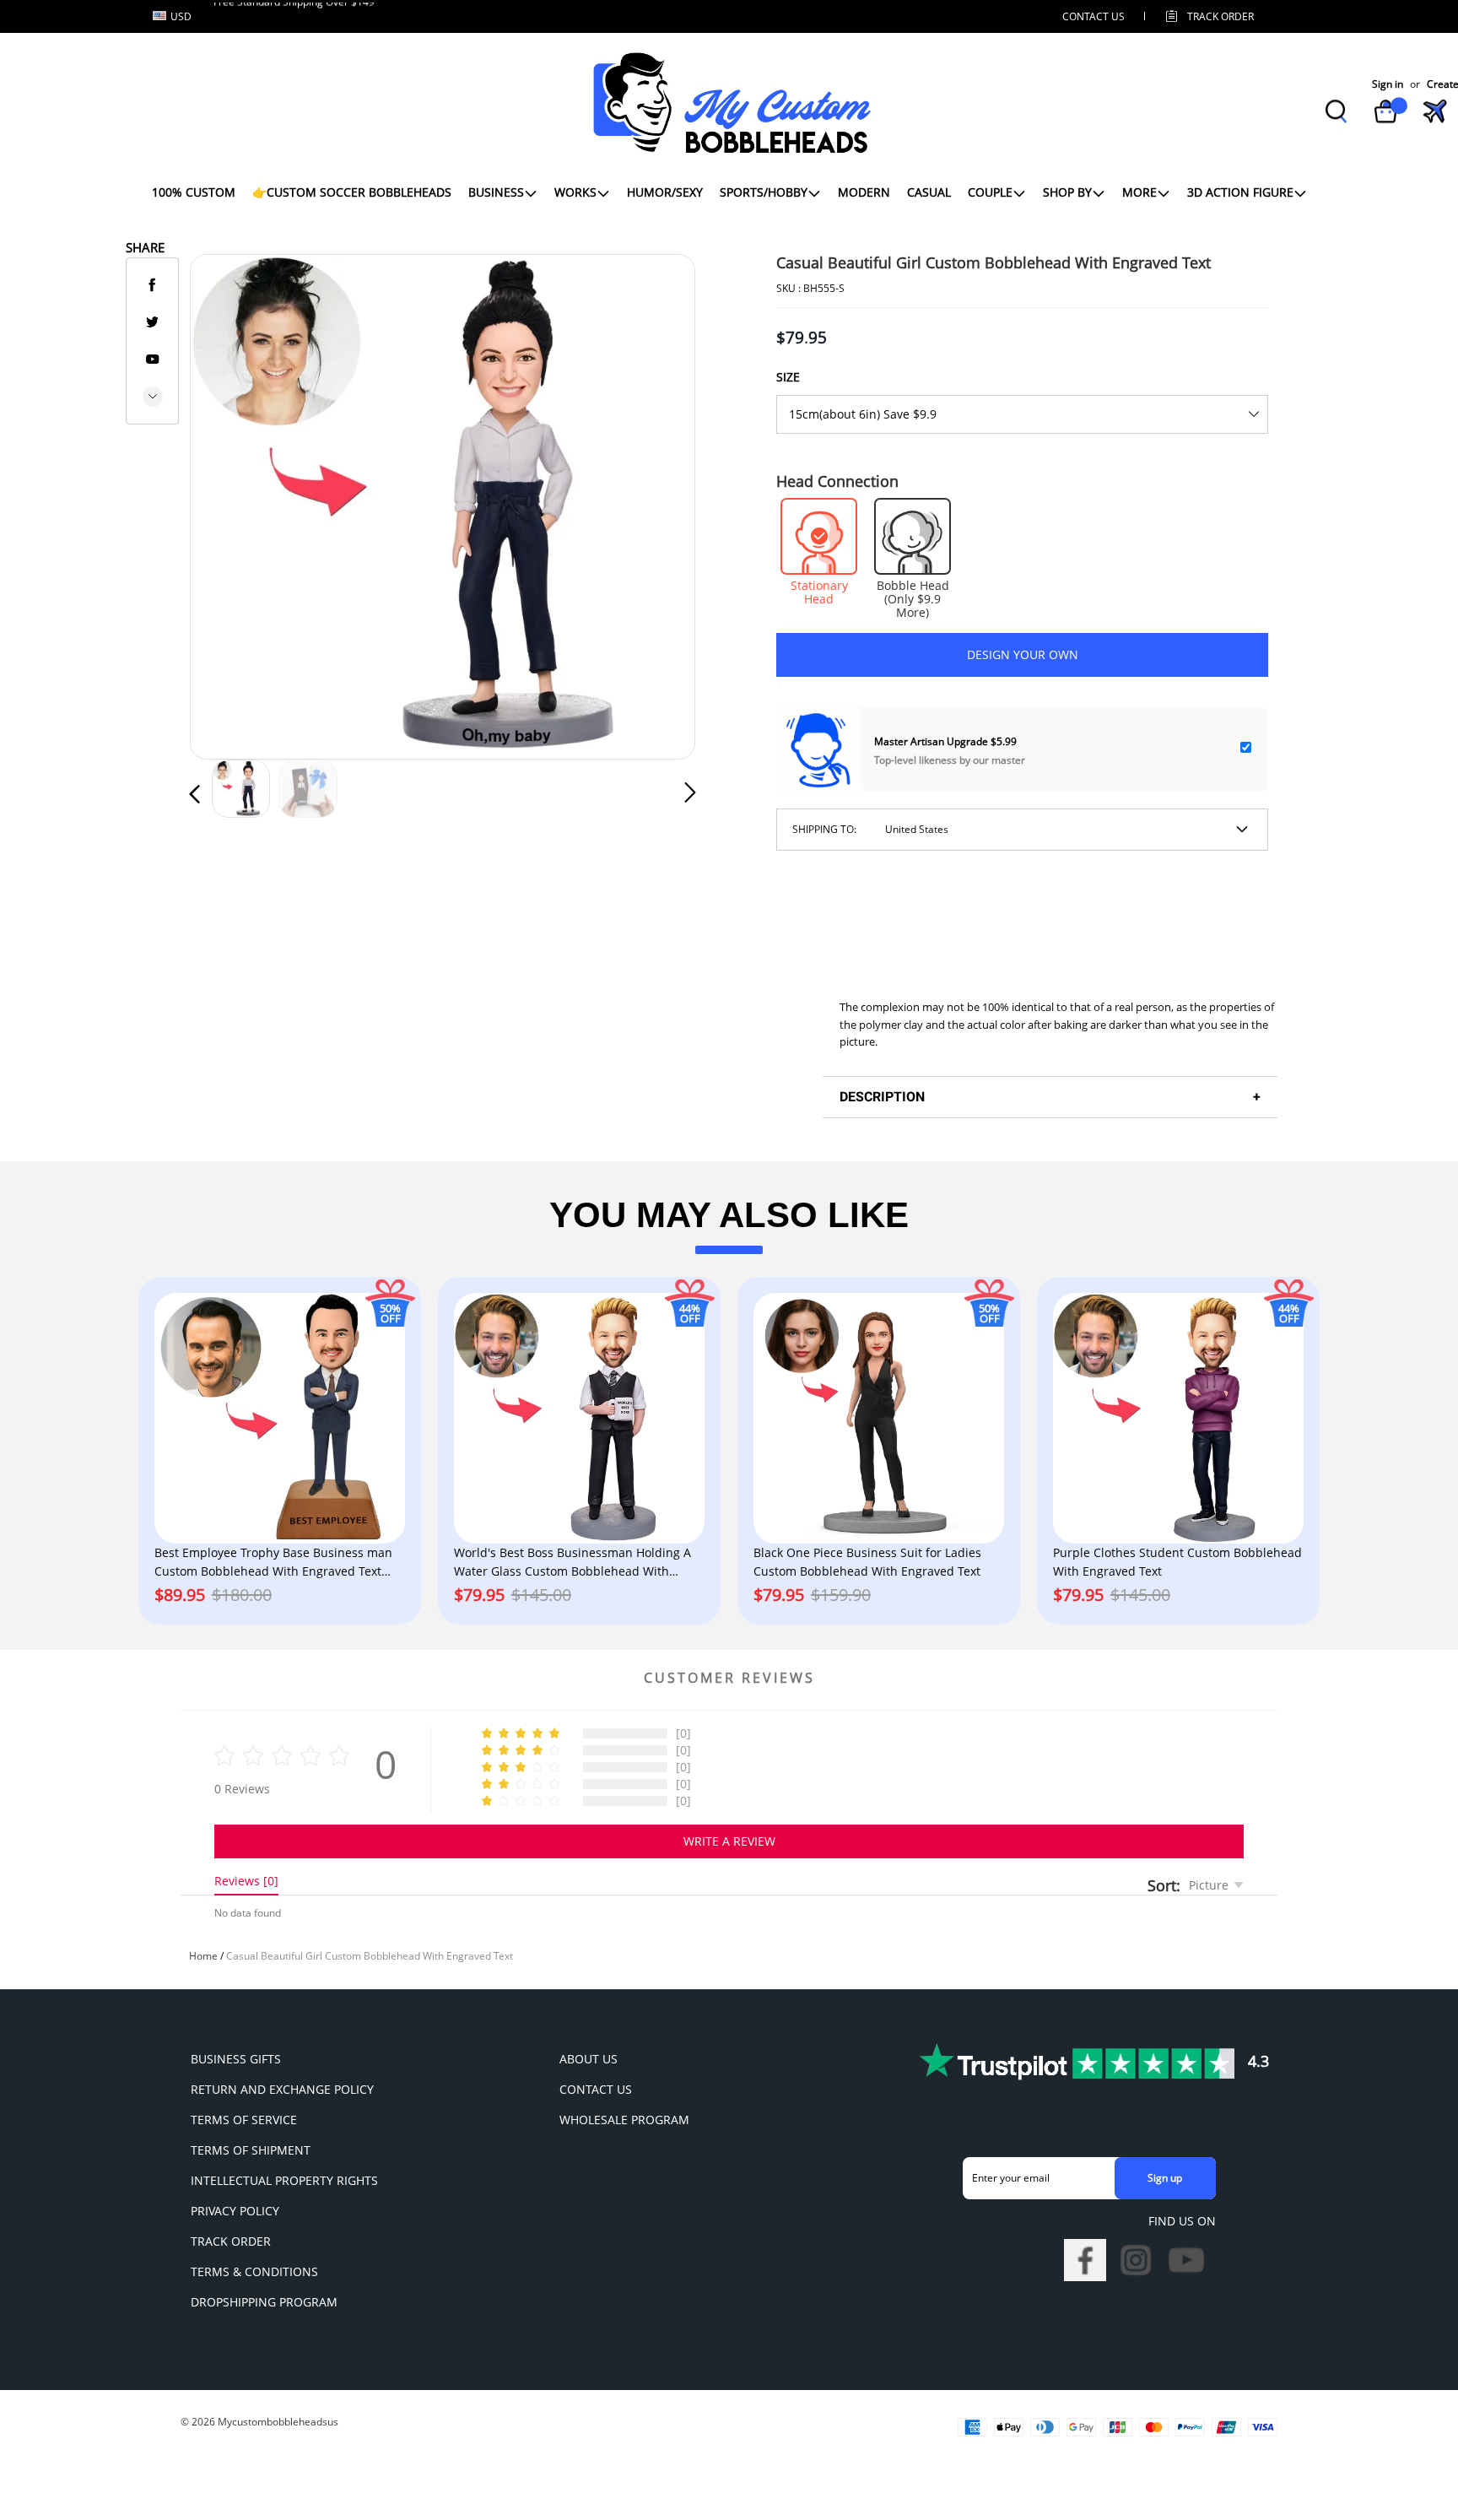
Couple (990, 192)
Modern (864, 192)
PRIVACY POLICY (235, 2211)
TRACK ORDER (231, 2241)
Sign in (1388, 84)
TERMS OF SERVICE (244, 2120)
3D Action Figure (1240, 192)
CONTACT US (1093, 16)
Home (203, 1956)
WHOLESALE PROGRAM (624, 2120)
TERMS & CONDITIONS (254, 2271)
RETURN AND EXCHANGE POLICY (282, 2089)
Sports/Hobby (764, 192)
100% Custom (194, 192)
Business (496, 192)
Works (575, 192)
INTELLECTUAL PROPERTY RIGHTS (284, 2180)
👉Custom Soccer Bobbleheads (352, 192)
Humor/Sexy (665, 192)
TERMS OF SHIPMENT (251, 2150)
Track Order (1220, 16)
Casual (929, 192)
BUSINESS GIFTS (236, 2059)
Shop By (1067, 192)
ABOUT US (589, 2059)
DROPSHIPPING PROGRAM (264, 2302)
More (1139, 192)
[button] (229, 503)
